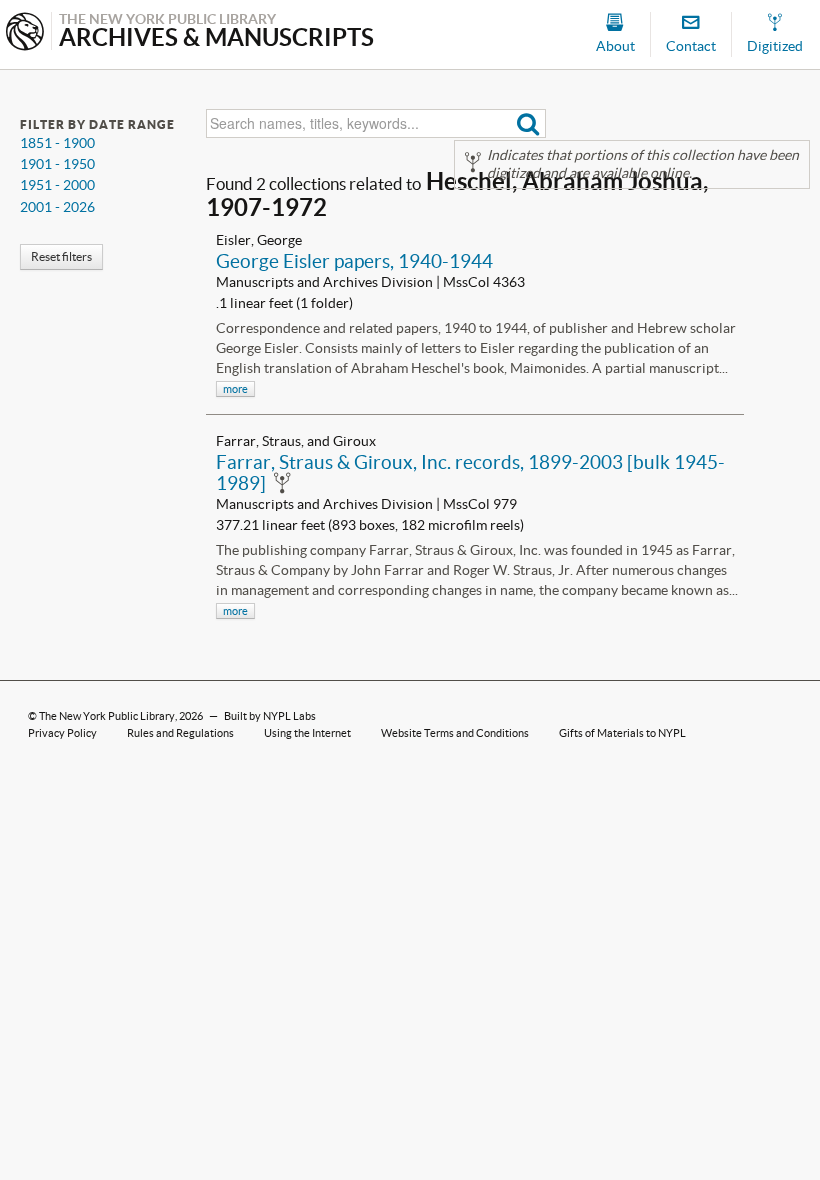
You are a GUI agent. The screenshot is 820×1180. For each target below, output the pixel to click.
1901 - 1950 (57, 164)
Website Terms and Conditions (455, 733)
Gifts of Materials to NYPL (622, 733)
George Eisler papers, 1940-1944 (354, 261)
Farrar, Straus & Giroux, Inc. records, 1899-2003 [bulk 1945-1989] (470, 472)
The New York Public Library (107, 716)
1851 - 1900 (57, 143)
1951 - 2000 (57, 185)
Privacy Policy (62, 733)
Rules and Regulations (180, 733)
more (235, 389)
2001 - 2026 (57, 207)
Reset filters (61, 256)
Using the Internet (307, 733)
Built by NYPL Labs (270, 716)
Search (528, 123)
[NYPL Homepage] (25, 33)
